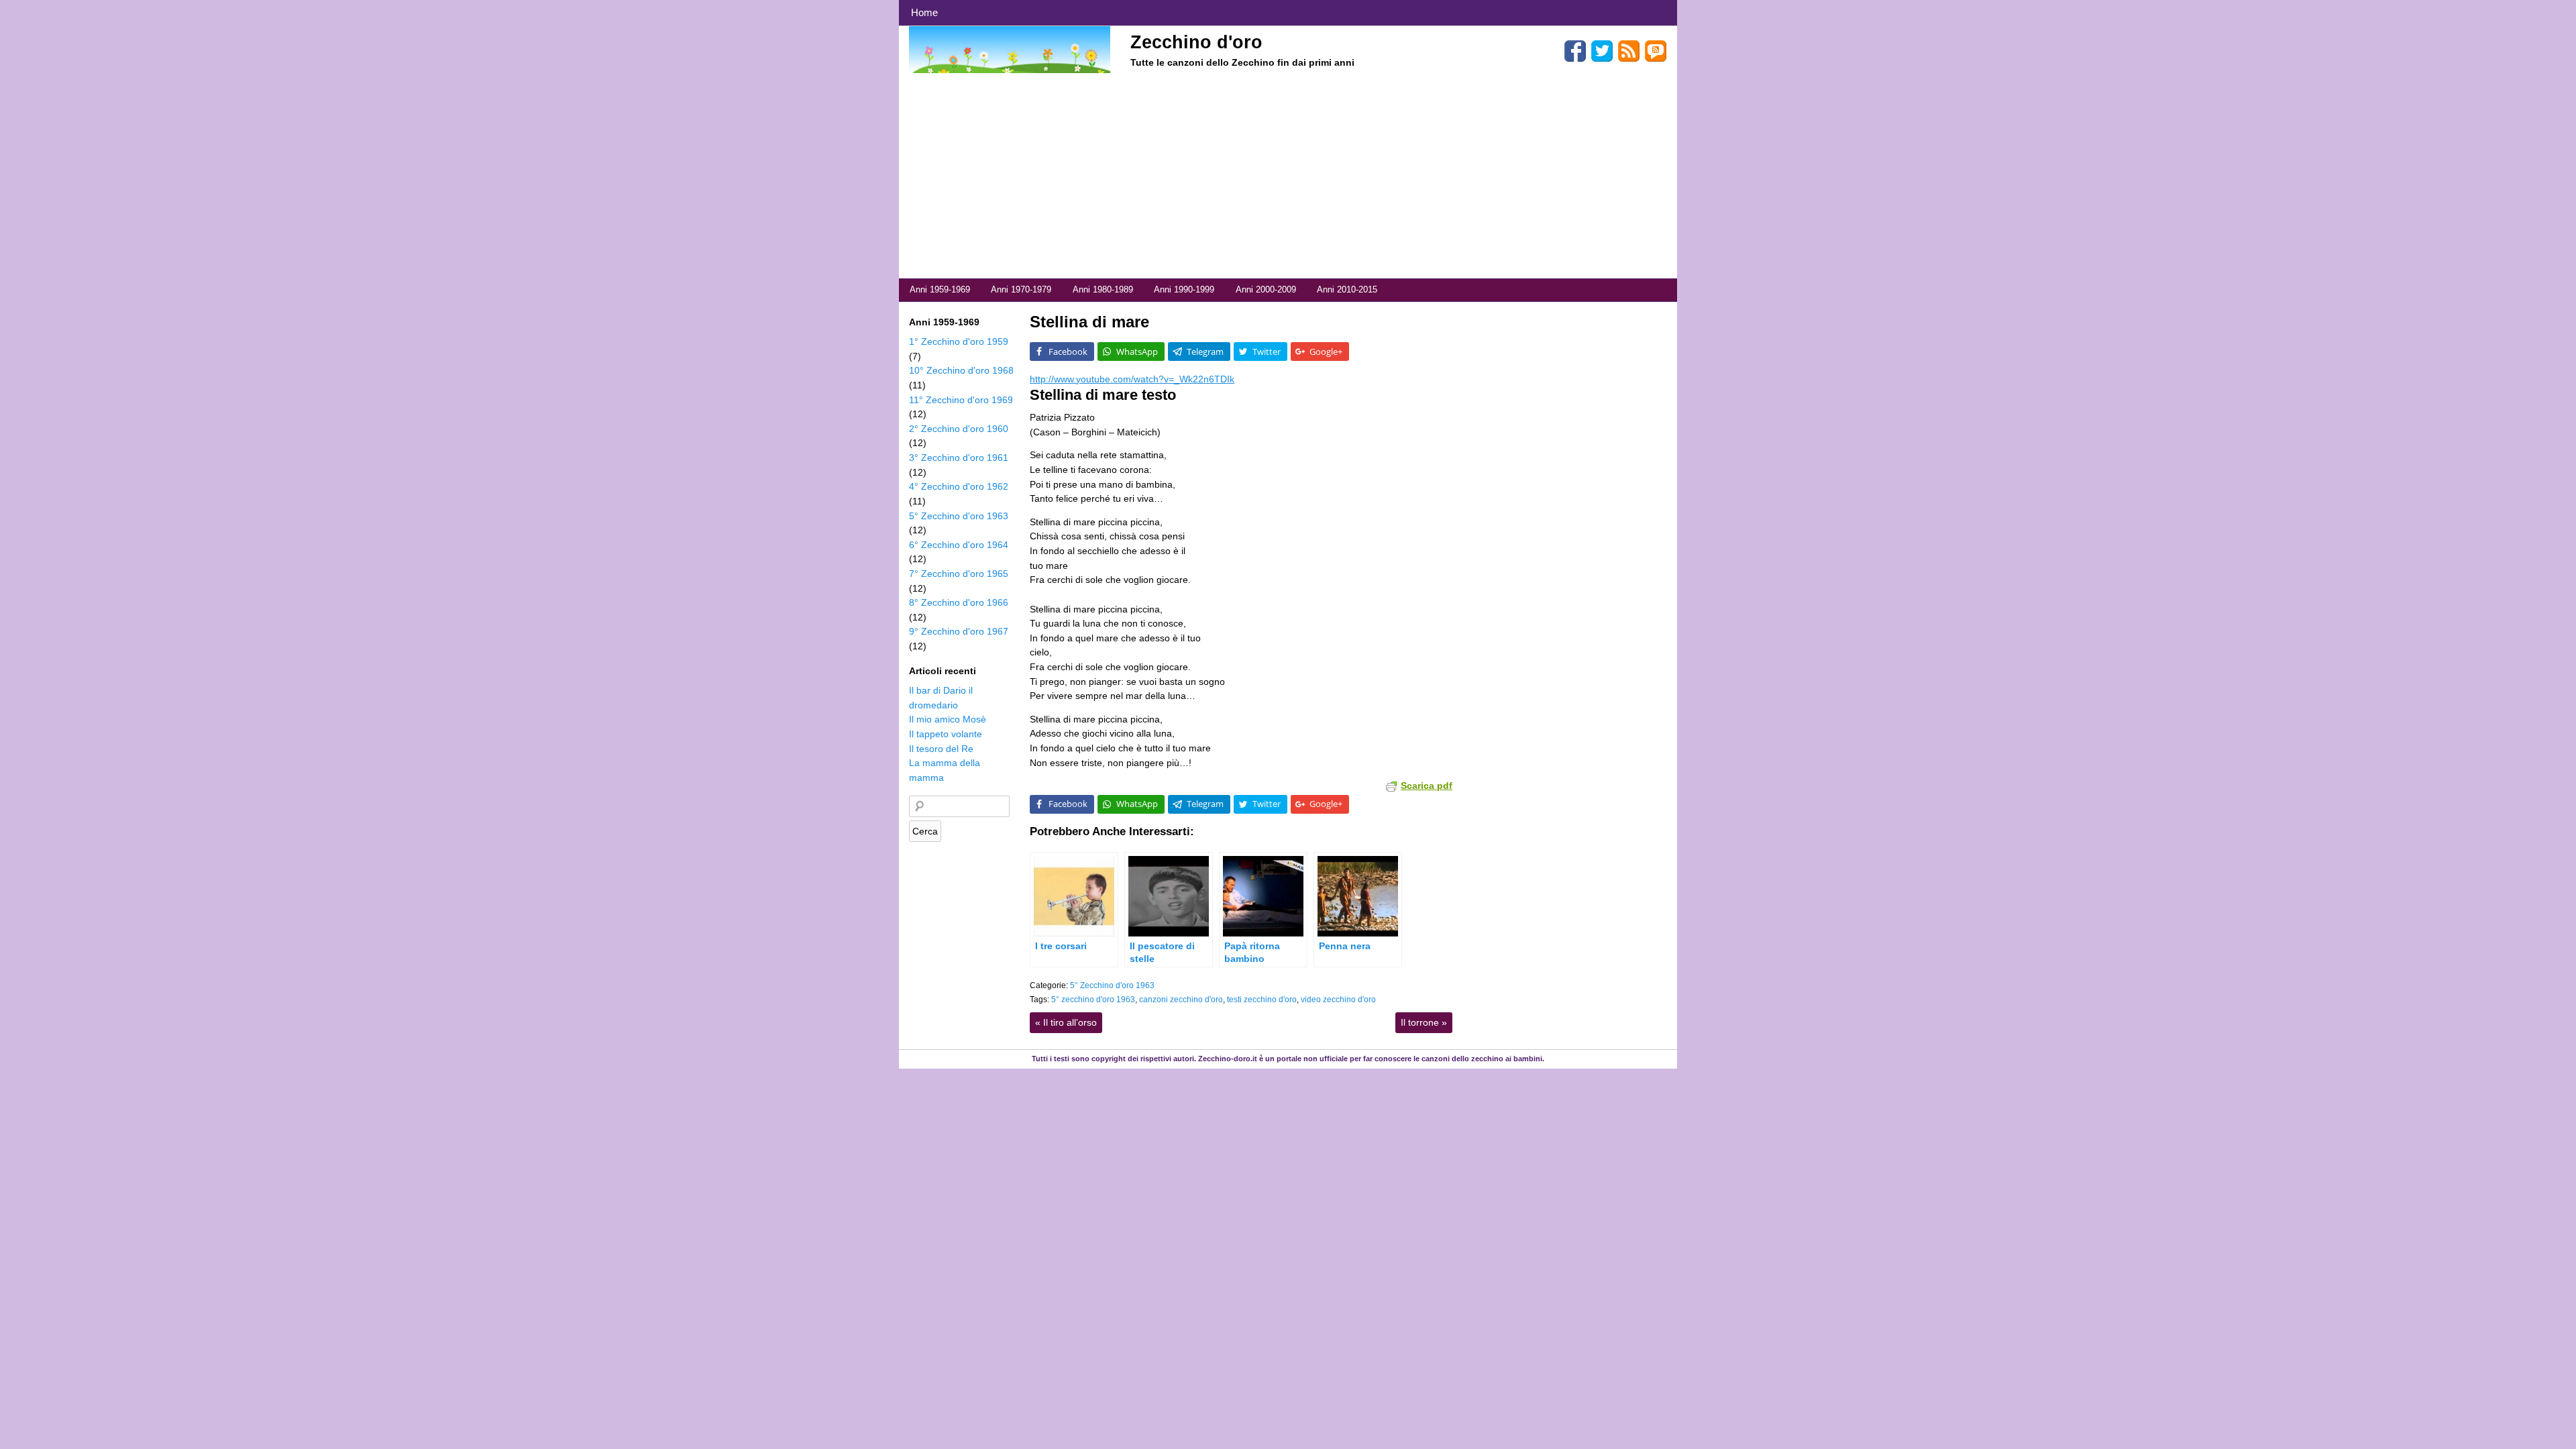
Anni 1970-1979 (1021, 289)
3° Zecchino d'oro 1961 (959, 458)
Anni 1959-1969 (940, 289)
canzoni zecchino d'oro (1181, 1000)
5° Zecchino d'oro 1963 (1112, 985)
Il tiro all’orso (1066, 1022)
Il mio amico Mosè (948, 719)
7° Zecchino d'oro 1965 (959, 574)
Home (924, 12)
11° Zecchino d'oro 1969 (961, 400)
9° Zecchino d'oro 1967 (959, 631)
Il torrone (1424, 1022)
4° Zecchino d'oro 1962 (959, 486)
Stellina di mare (1089, 322)
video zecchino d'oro (1338, 1000)
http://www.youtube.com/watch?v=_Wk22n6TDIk (1132, 379)
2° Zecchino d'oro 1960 (959, 429)
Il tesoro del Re (941, 749)
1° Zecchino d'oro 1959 (959, 341)
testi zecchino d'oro (1262, 1000)
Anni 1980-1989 (1103, 289)
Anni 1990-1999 (1184, 289)
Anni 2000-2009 (1266, 289)
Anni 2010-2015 (1347, 289)
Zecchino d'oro (1196, 42)
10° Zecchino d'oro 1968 (961, 370)
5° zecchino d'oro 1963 (1093, 1000)
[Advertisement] (1288, 178)
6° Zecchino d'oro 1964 (959, 545)
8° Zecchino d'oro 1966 (959, 602)
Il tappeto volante (946, 734)
